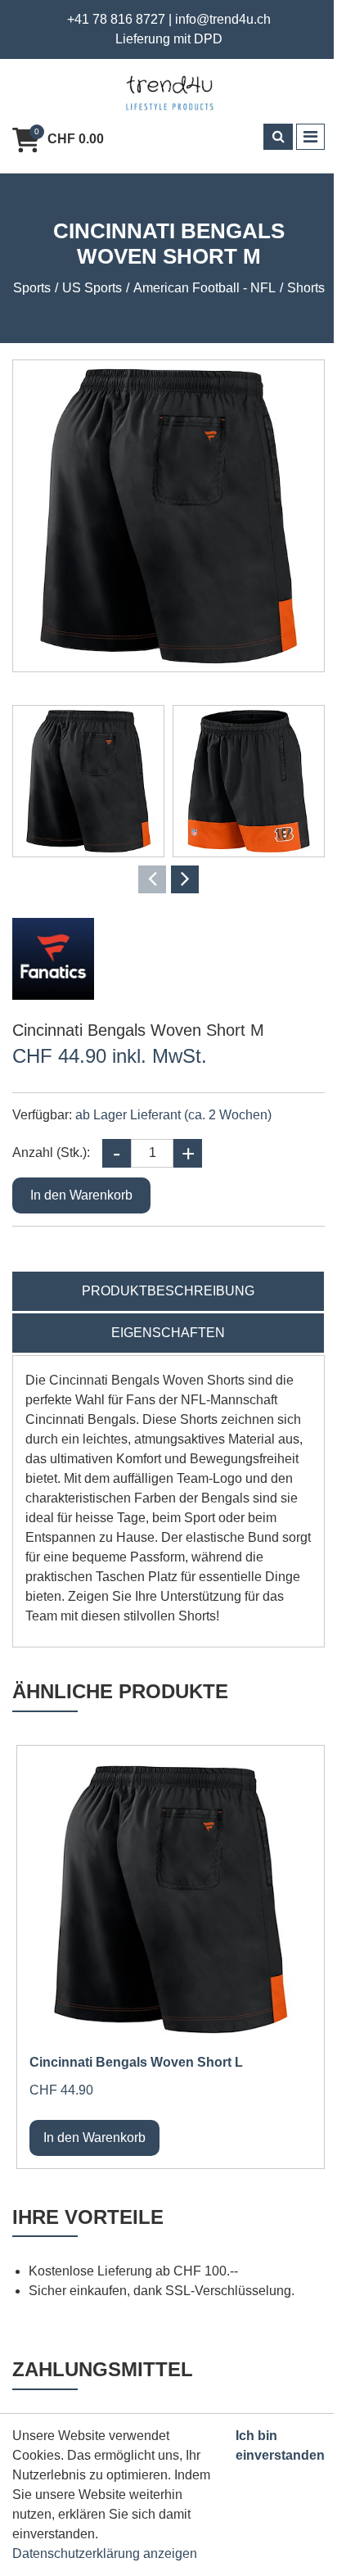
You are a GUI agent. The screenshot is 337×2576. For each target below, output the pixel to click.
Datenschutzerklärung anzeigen (105, 2553)
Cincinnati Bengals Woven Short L (136, 2062)
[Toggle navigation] (310, 137)
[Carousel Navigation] (168, 879)
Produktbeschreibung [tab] (168, 1291)
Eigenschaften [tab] (168, 1333)
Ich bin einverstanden (280, 2445)
